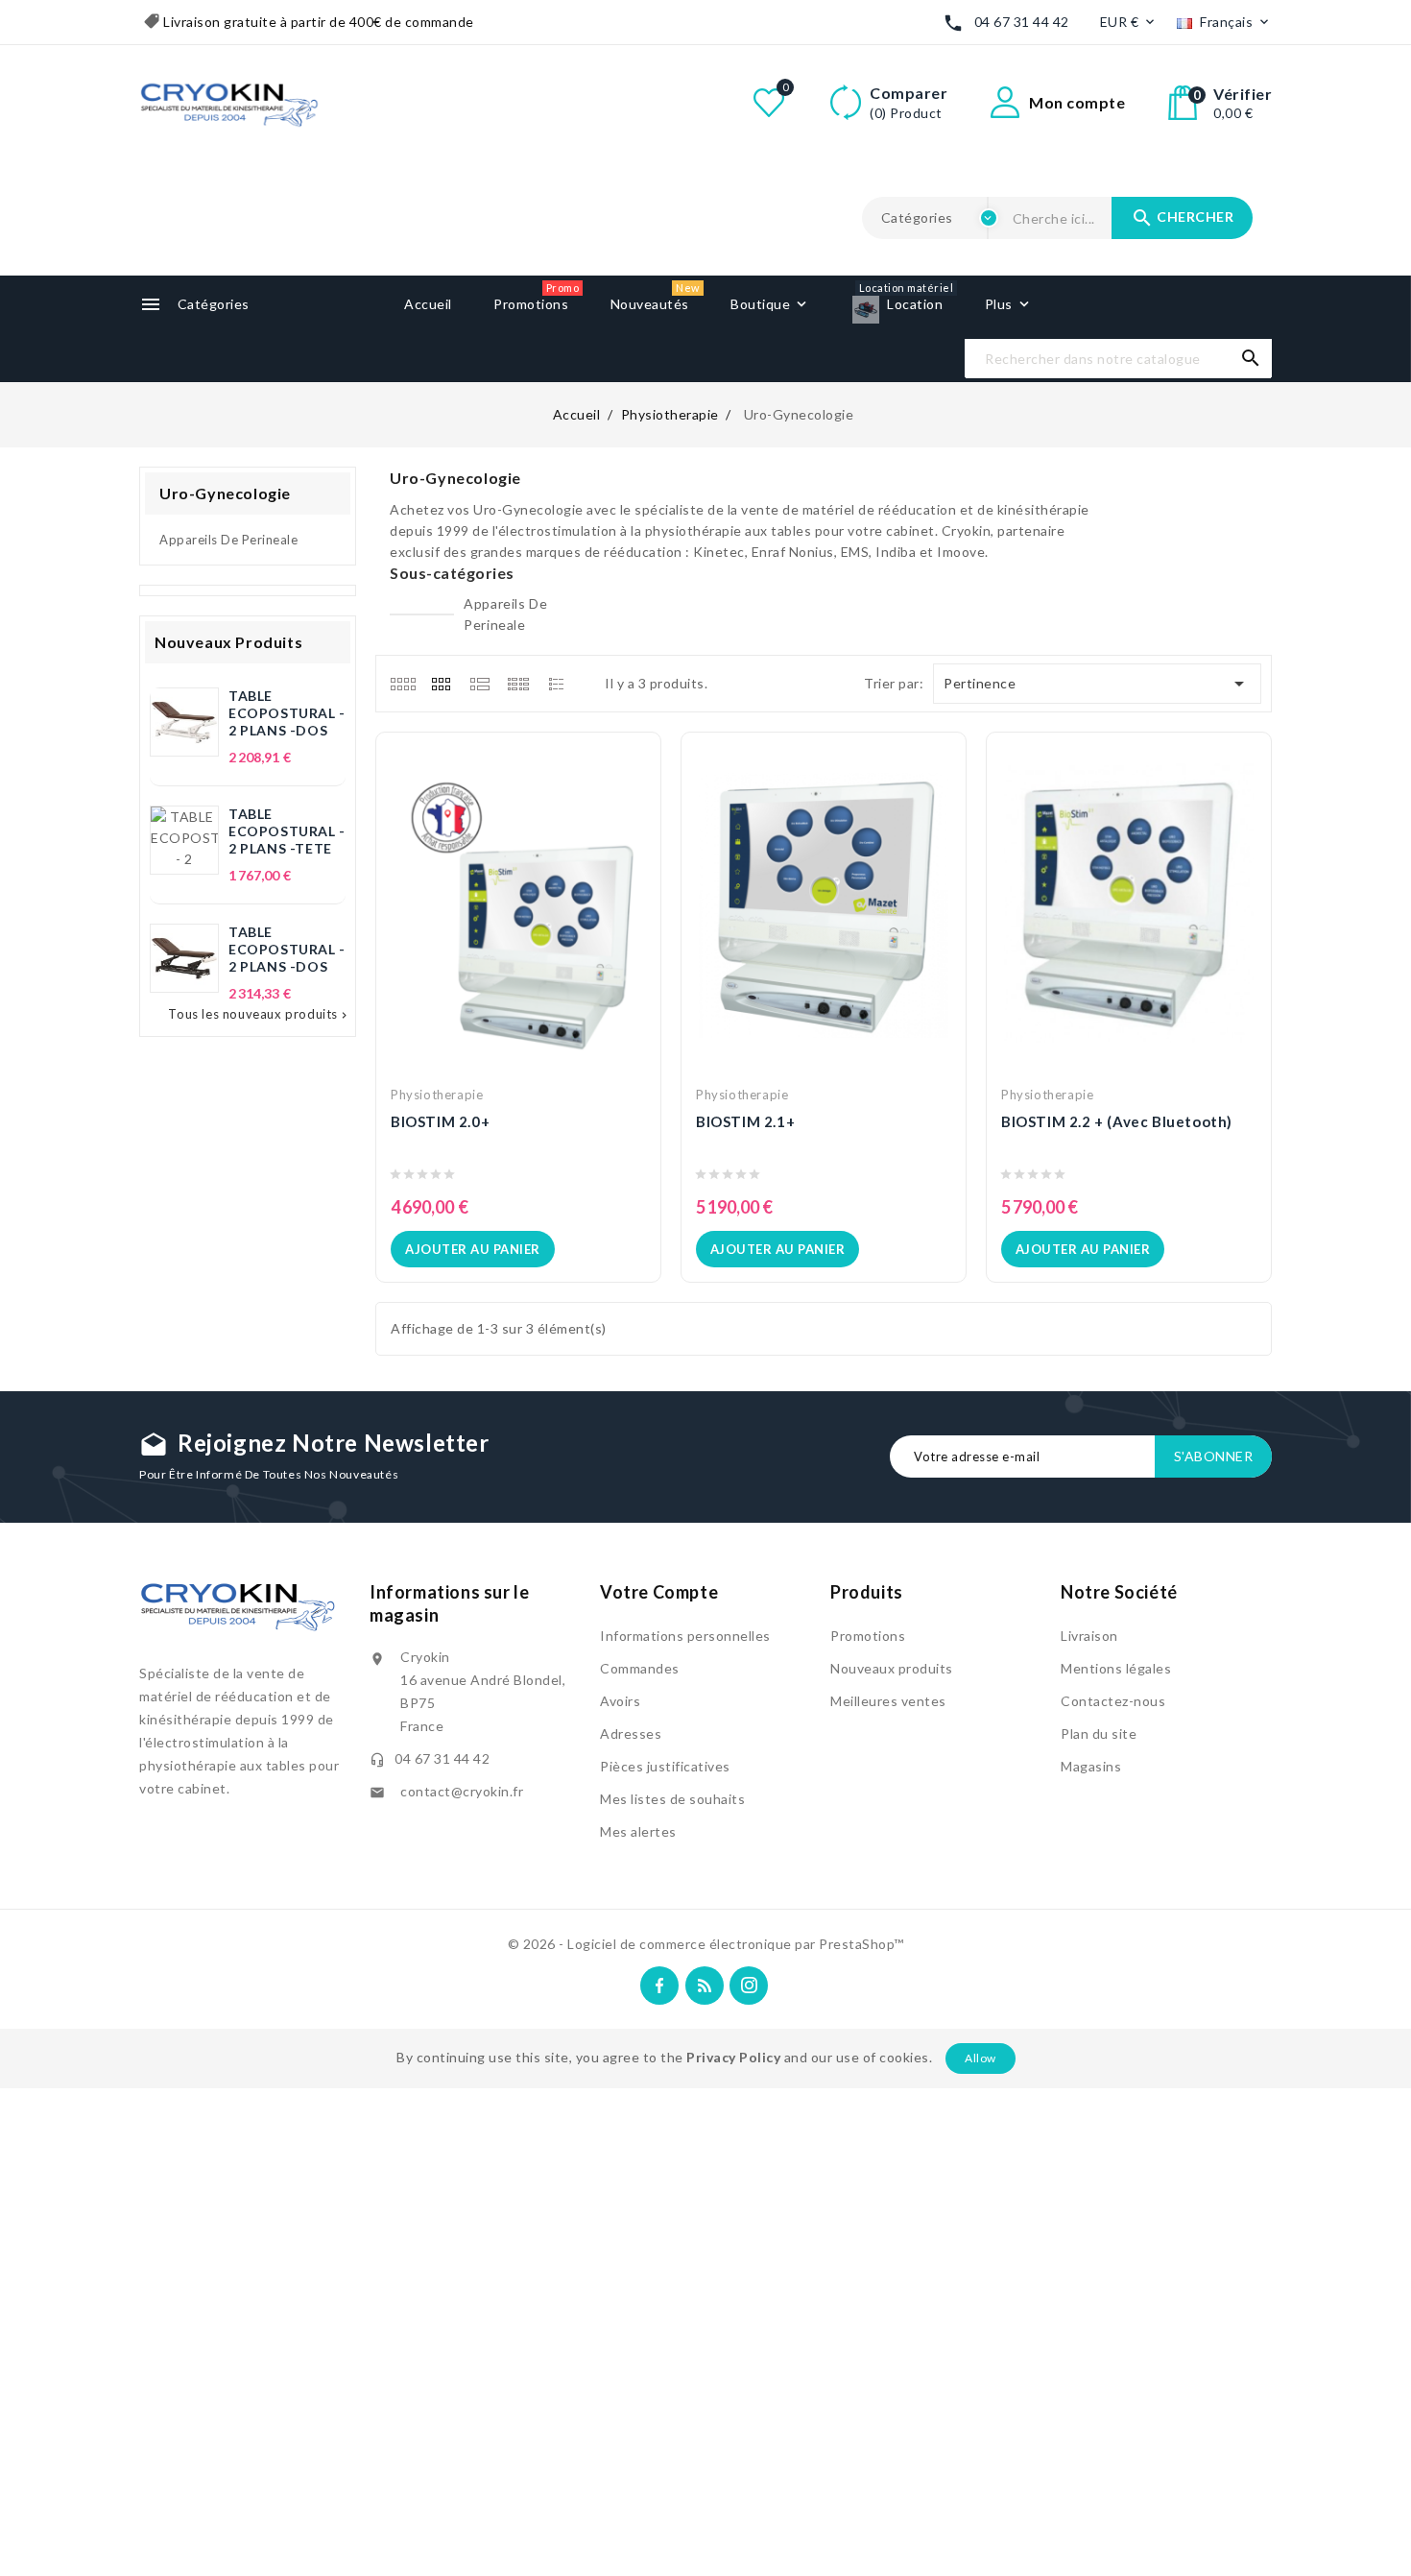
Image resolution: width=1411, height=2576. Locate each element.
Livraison (1089, 1636)
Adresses (631, 1733)
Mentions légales (1116, 1668)
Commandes (640, 1668)
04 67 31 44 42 (1022, 22)
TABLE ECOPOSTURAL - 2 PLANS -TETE (287, 831)
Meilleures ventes (888, 1701)
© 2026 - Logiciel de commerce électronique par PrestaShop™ (706, 1944)
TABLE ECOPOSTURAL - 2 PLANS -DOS (287, 713)
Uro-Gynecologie (225, 493)
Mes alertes (638, 1831)
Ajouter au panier (473, 1249)
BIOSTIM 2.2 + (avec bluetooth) (1117, 1121)
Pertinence (1098, 684)
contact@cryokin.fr (462, 1791)
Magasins (1091, 1766)
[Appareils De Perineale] (422, 614)
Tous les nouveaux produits (259, 1014)
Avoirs (620, 1701)
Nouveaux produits (892, 1668)
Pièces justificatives (665, 1766)
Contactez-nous (1113, 1701)
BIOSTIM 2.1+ (745, 1121)
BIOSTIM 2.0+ (440, 1121)
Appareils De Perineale (228, 540)
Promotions (868, 1636)
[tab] (403, 684)
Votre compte (659, 1592)
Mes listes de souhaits (672, 1799)
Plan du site (1099, 1733)
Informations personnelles (685, 1636)
